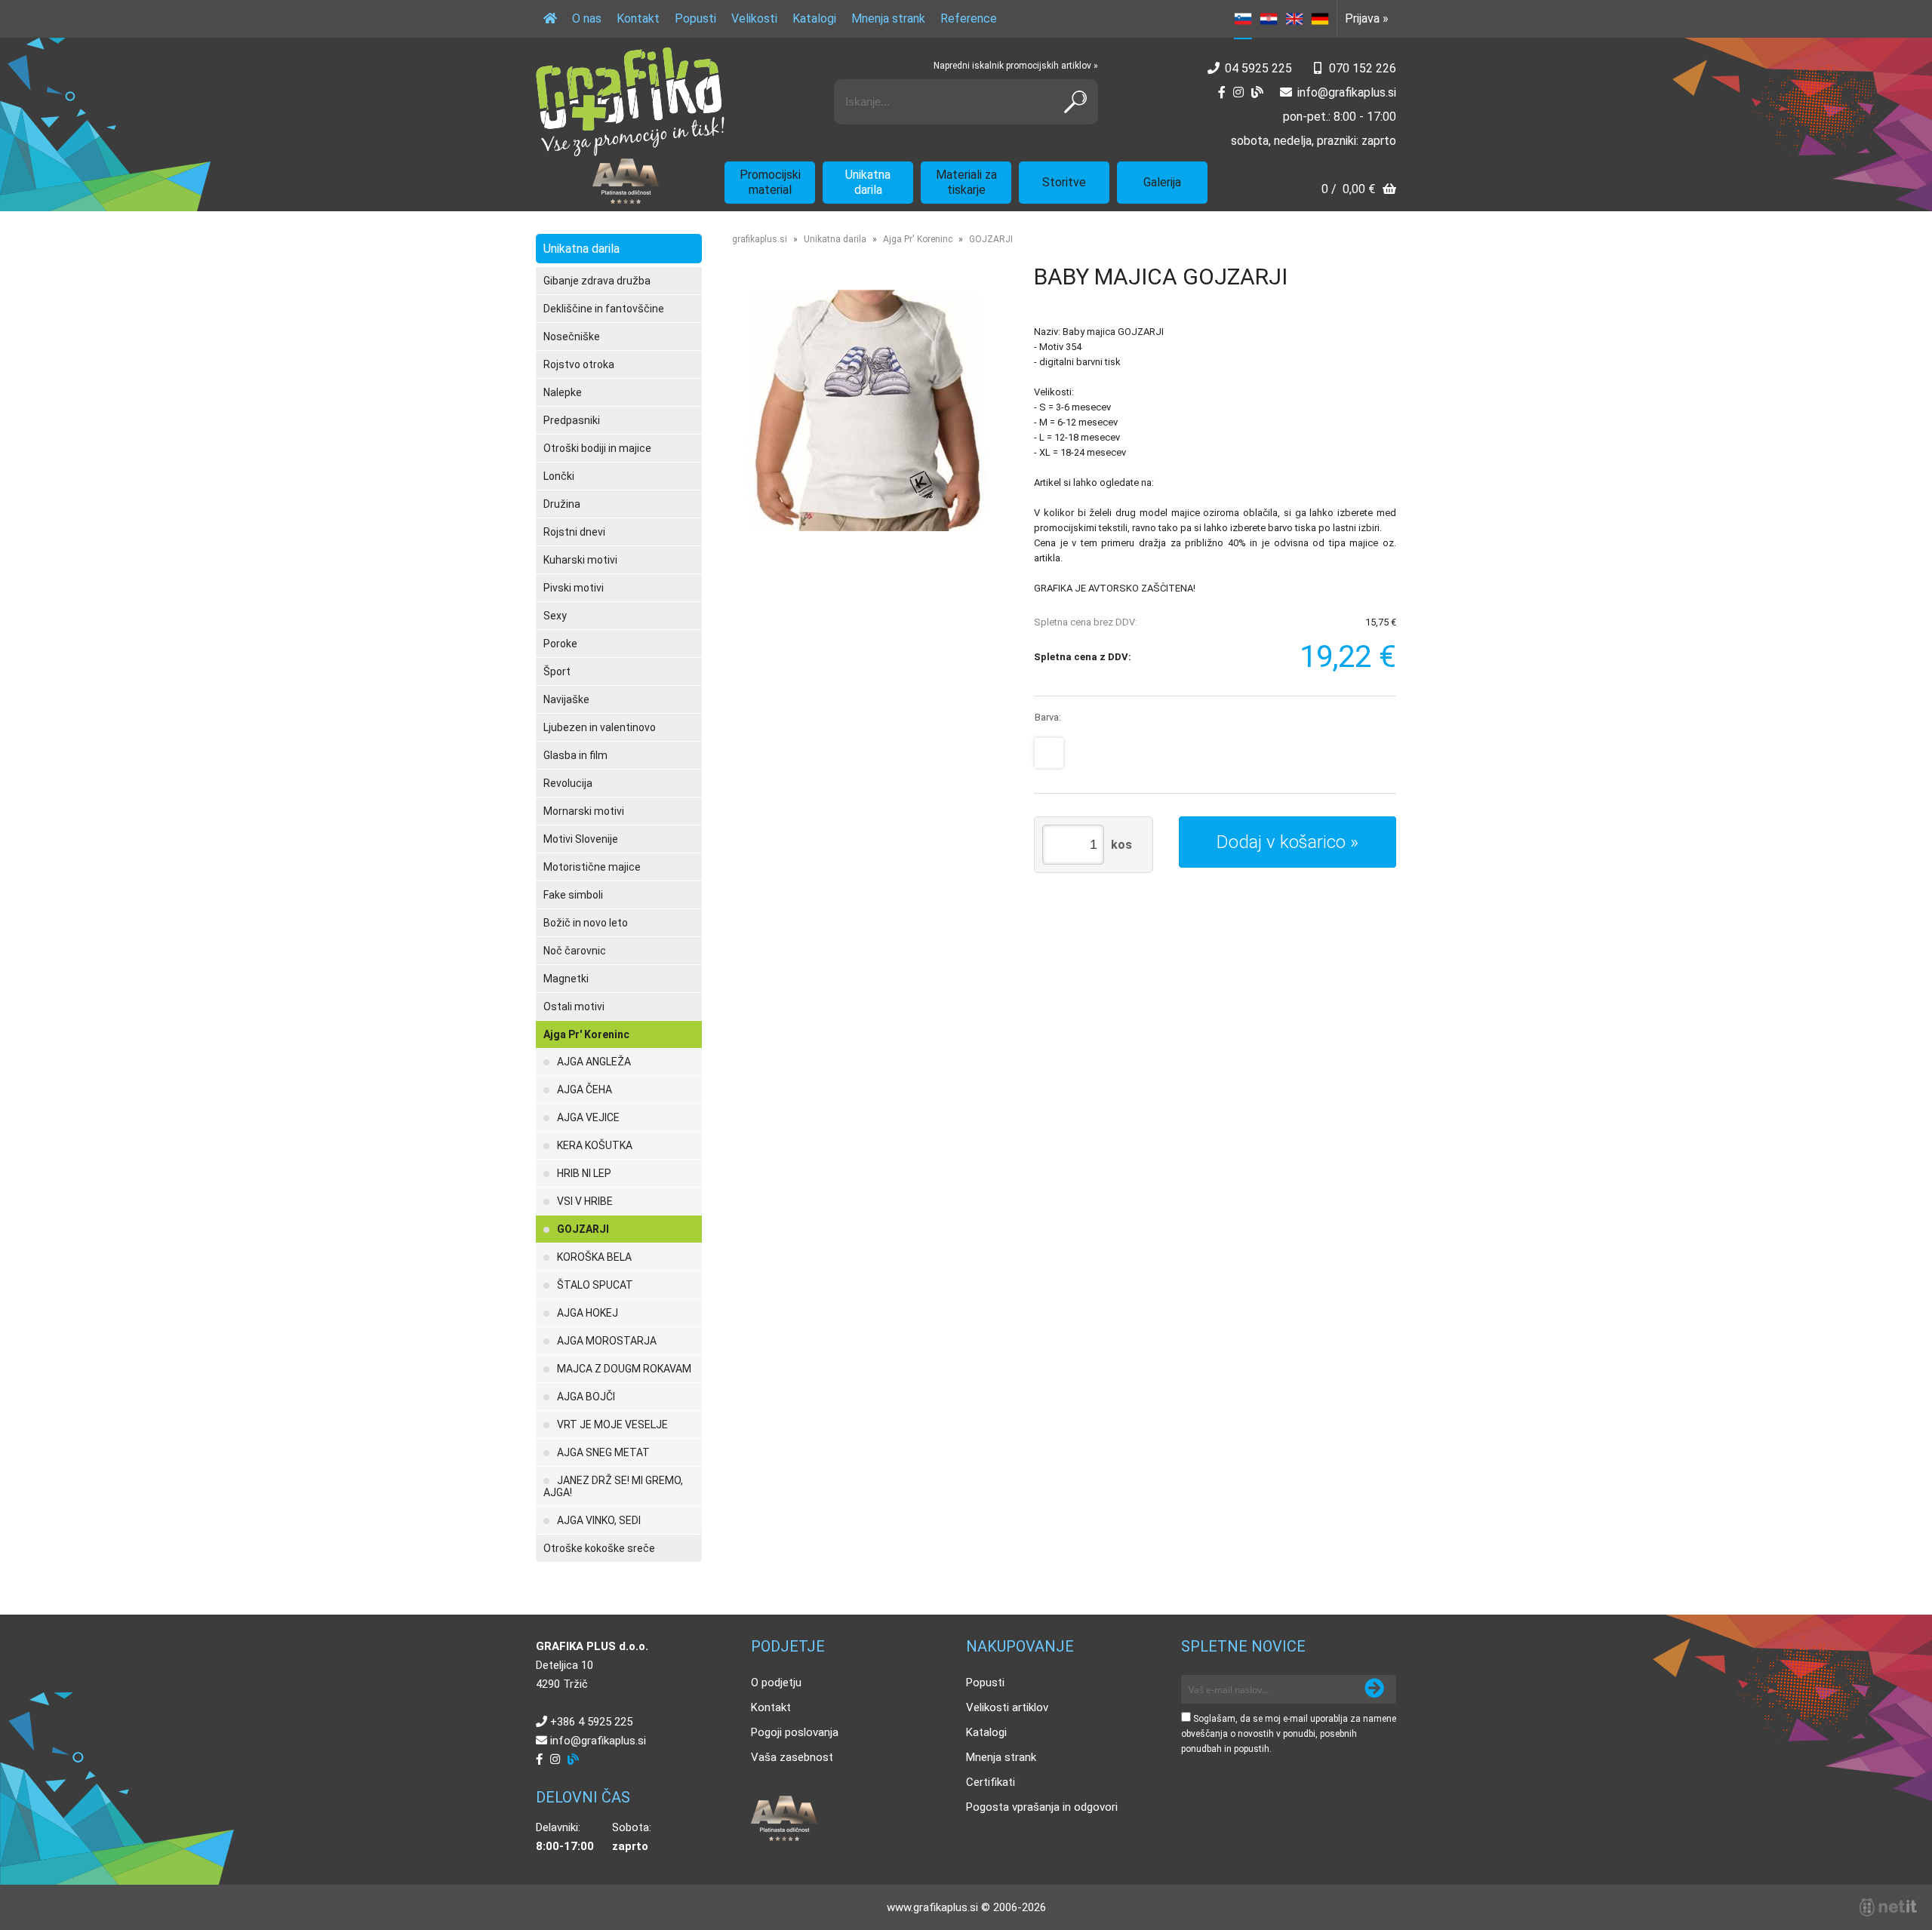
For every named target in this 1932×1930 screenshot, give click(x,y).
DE (1320, 19)
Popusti (695, 18)
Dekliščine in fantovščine (604, 309)
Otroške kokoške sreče (599, 1548)
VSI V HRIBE (585, 1201)
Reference (969, 18)
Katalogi (814, 18)
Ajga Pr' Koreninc (586, 1034)
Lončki (559, 476)
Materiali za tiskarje (966, 182)
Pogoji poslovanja (795, 1732)
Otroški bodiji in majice (597, 448)
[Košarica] (1359, 191)
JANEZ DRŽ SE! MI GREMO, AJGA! (613, 1486)
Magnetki (566, 979)
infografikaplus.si (1347, 92)
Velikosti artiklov (1007, 1707)
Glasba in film (575, 755)
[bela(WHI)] (1049, 753)
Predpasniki (572, 420)
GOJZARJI (583, 1229)
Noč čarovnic (575, 951)
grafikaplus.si (760, 239)
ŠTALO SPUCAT (595, 1285)
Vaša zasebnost (792, 1757)
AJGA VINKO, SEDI (599, 1520)
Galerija (1162, 182)
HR (1269, 19)
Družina (562, 504)
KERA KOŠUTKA (595, 1145)
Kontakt (638, 18)
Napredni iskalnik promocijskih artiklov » (1016, 66)
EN (1294, 19)
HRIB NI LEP (584, 1173)
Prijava (1367, 18)
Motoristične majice (592, 867)
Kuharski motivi (580, 560)
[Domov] (550, 19)
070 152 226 (1363, 68)
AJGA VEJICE (588, 1117)
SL (1243, 19)
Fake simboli (573, 895)
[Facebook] (1222, 92)
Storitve (1064, 182)
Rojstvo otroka (579, 364)
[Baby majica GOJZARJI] (868, 410)
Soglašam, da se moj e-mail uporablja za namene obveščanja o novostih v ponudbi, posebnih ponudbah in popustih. (1289, 1734)
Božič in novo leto (586, 923)
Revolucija (568, 783)
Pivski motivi (574, 588)
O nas (587, 18)
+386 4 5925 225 (591, 1722)
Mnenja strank (888, 18)
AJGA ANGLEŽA (594, 1062)
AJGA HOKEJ (588, 1313)
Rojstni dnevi (574, 532)
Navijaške (566, 699)
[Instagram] (1238, 92)
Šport (557, 672)
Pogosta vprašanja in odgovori (1042, 1807)
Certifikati (991, 1782)
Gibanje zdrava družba (597, 281)
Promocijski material (770, 182)
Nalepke (563, 392)
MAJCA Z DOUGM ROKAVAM (624, 1369)
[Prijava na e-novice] (1374, 1689)
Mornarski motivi (584, 811)
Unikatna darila (868, 182)
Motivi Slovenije (581, 839)
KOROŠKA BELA (594, 1257)
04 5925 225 (1258, 68)
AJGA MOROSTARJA (607, 1341)
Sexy (555, 616)
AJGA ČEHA (585, 1089)
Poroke (560, 644)
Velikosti (754, 18)
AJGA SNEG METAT (603, 1452)
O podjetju (776, 1683)
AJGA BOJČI (586, 1397)
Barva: (1048, 717)
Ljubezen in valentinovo (600, 727)
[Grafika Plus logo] (630, 102)
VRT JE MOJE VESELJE (612, 1424)
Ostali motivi (574, 1006)
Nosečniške (572, 337)
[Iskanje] (1075, 102)
